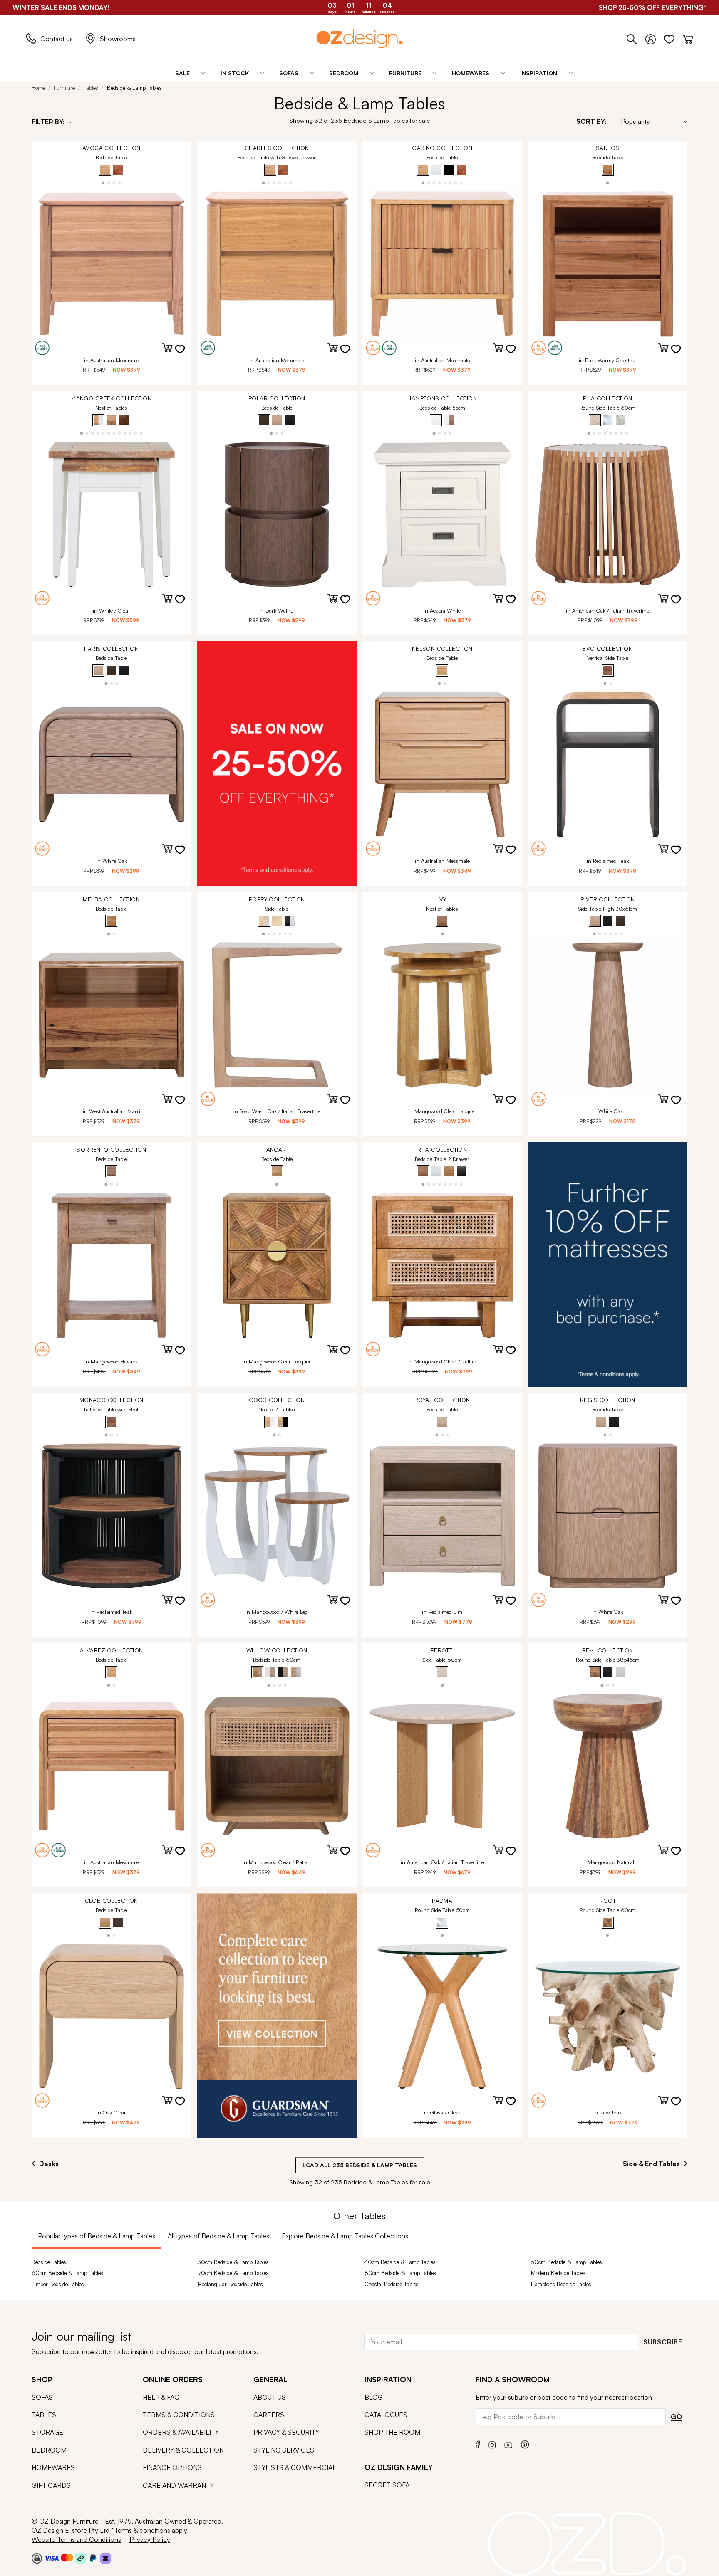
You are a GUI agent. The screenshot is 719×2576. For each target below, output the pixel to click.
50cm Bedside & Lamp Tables (567, 2262)
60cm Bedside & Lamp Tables (67, 2273)
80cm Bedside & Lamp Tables (400, 2273)
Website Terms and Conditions (76, 2539)
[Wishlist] (673, 37)
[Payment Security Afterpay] (81, 2558)
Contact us (57, 39)
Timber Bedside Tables (58, 2284)
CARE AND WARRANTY (178, 2485)
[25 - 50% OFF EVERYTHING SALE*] (277, 763)
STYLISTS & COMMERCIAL (295, 2467)
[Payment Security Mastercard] (67, 2558)
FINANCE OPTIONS (172, 2467)
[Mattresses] (608, 1265)
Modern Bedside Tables (558, 2273)
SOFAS (42, 2397)
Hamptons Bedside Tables (561, 2284)
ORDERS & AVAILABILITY (181, 2432)
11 (136, 433)
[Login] (655, 37)
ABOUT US (270, 2397)
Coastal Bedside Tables (392, 2284)
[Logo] (359, 38)
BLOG (374, 2397)
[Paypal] (93, 2558)
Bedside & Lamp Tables (134, 88)
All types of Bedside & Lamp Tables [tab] (218, 2236)
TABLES (44, 2415)
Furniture (64, 88)
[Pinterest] (525, 2444)
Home (38, 88)
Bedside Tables (49, 2262)
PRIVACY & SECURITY (286, 2432)
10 (130, 433)
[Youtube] (508, 2444)
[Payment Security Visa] (51, 2558)
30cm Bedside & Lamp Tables (233, 2262)
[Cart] (688, 37)
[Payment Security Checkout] (37, 2558)
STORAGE (47, 2432)
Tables (91, 88)
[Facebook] (478, 2444)
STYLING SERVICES (284, 2450)
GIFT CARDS (51, 2485)
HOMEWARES (53, 2467)
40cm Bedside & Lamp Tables (400, 2262)
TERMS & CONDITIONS (179, 2415)
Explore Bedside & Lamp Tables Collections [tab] (345, 2236)
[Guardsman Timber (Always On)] (277, 2015)
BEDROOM (49, 2450)
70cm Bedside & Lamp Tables (233, 2273)
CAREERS (269, 2415)
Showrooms (118, 39)
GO (677, 2417)
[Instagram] (492, 2444)
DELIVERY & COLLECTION (183, 2450)
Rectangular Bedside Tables (231, 2284)
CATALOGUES (386, 2415)
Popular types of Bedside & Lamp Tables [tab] (97, 2236)
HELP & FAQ (161, 2397)
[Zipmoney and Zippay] (105, 2558)
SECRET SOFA (387, 2485)
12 (141, 433)
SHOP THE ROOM (392, 2432)
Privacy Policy (150, 2539)
